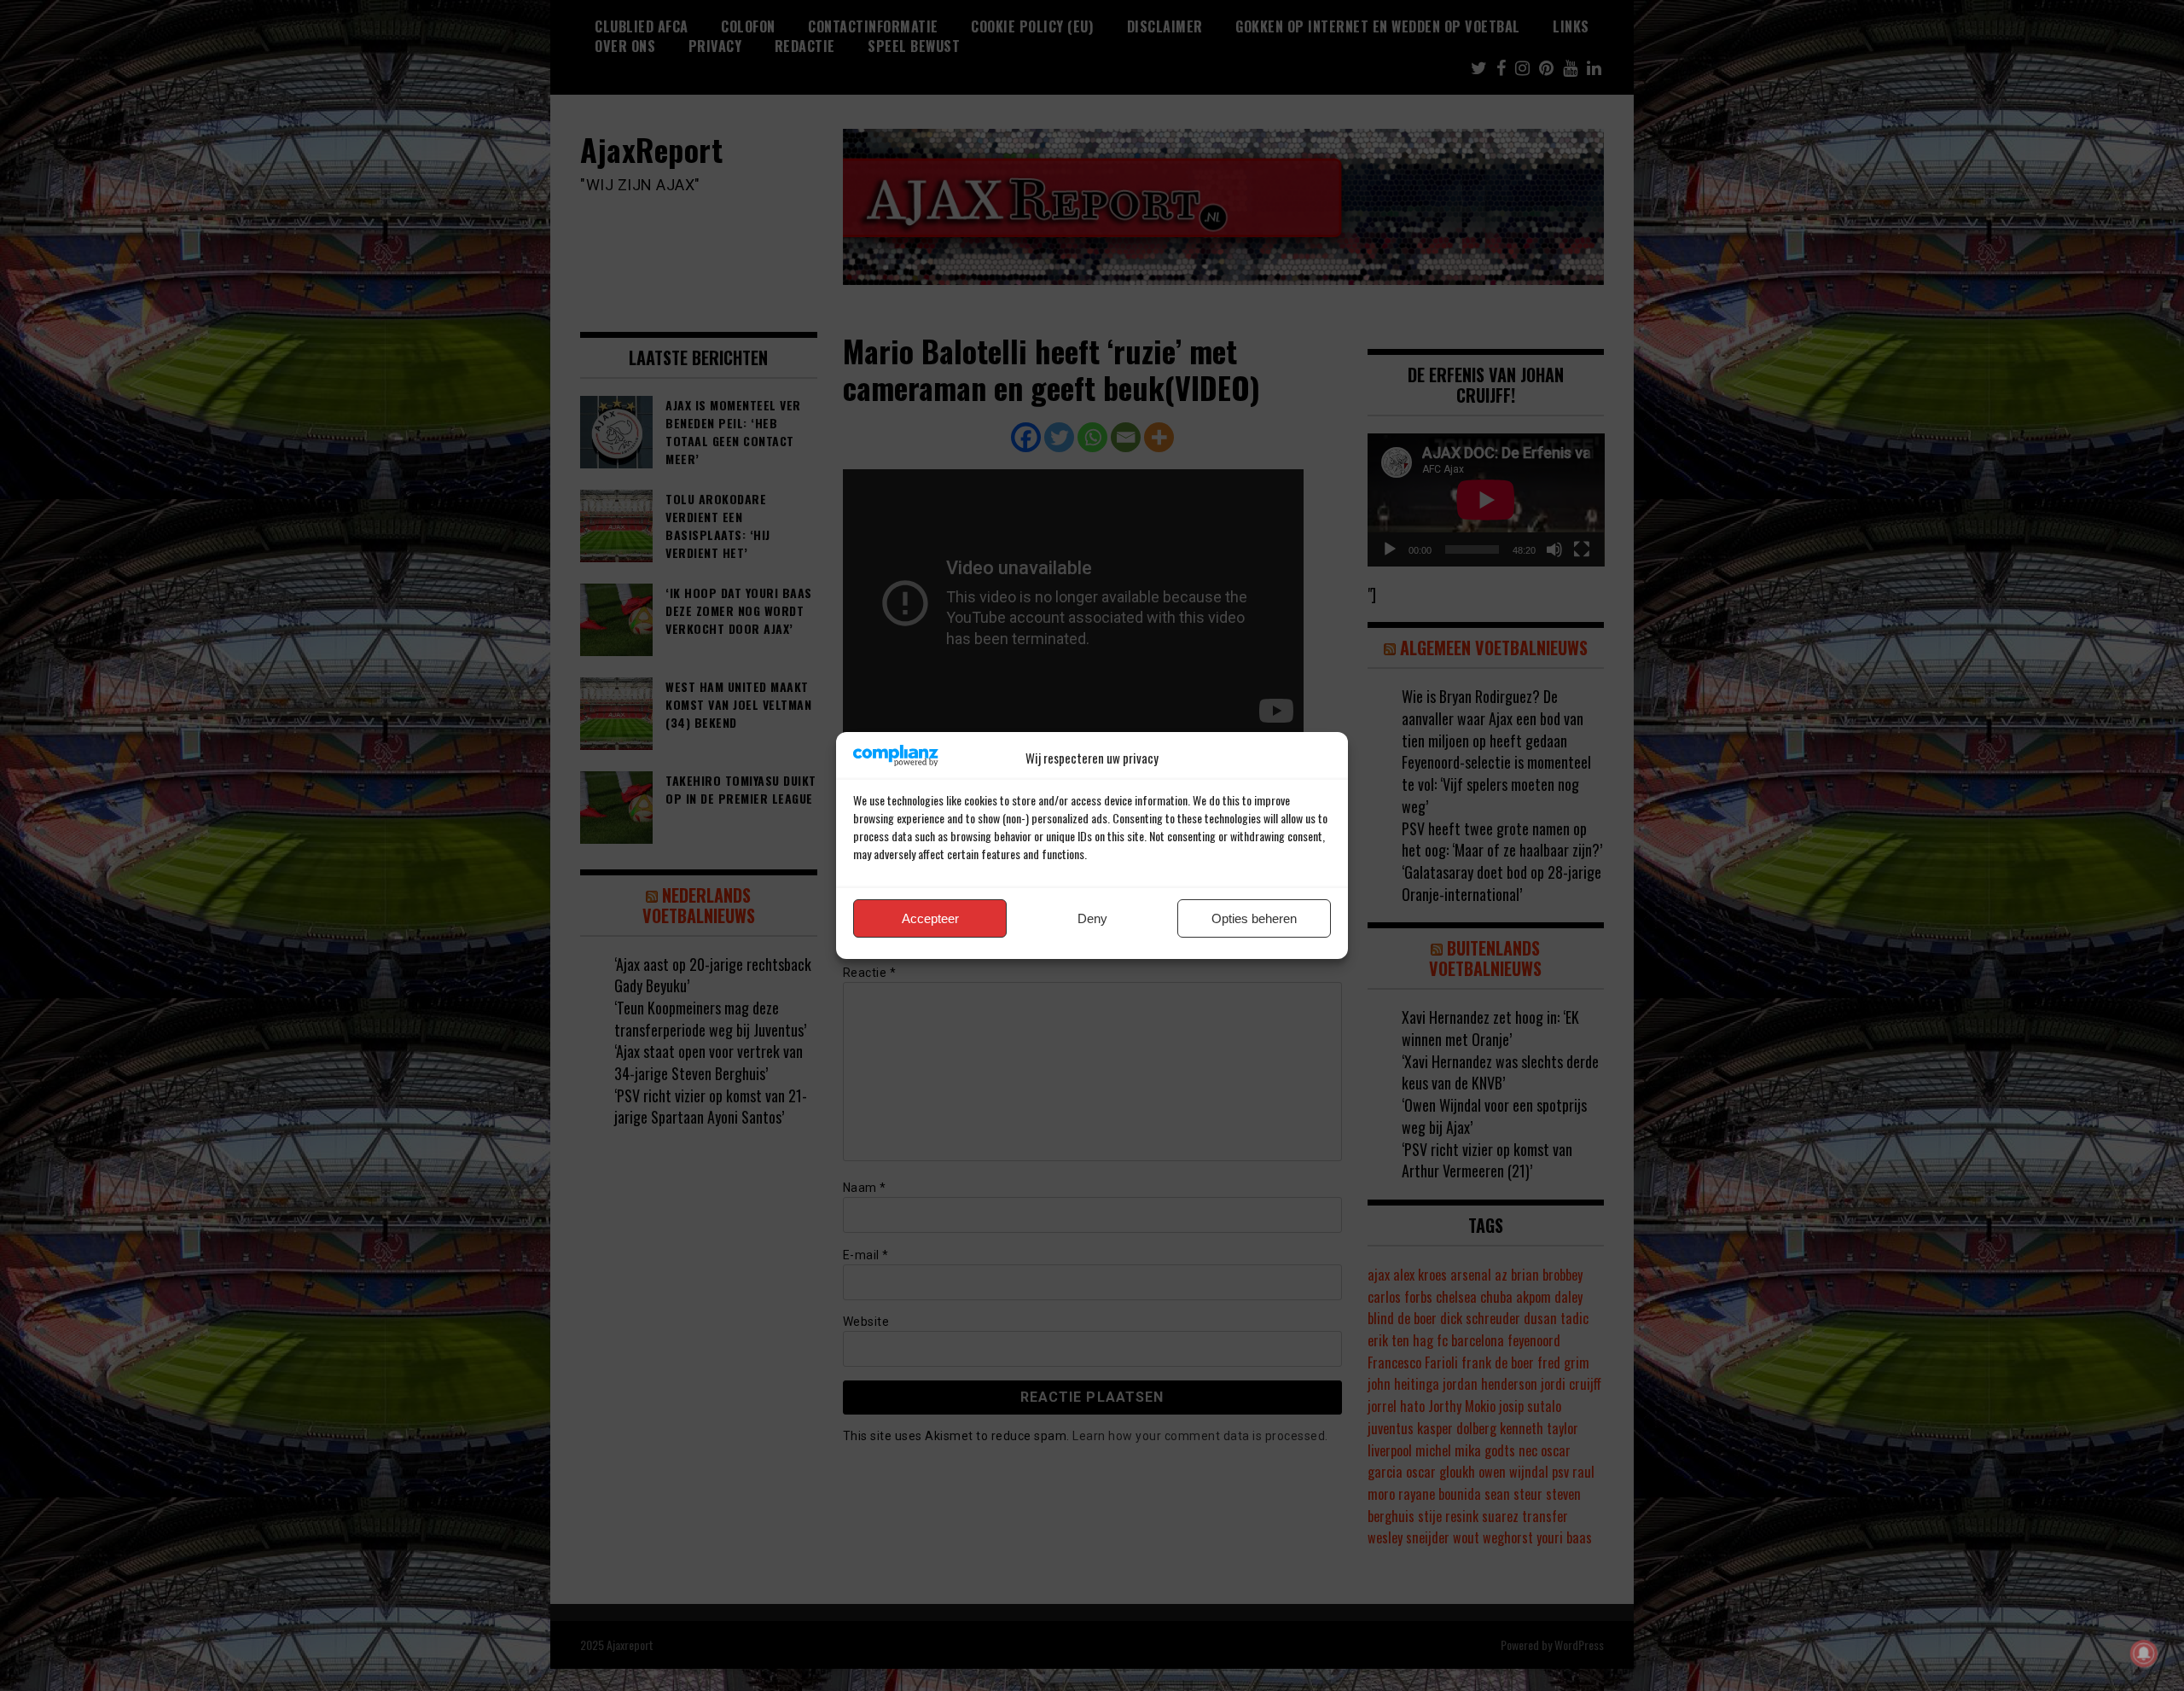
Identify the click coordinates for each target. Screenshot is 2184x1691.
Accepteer (930, 918)
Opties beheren (1254, 918)
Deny (1092, 918)
